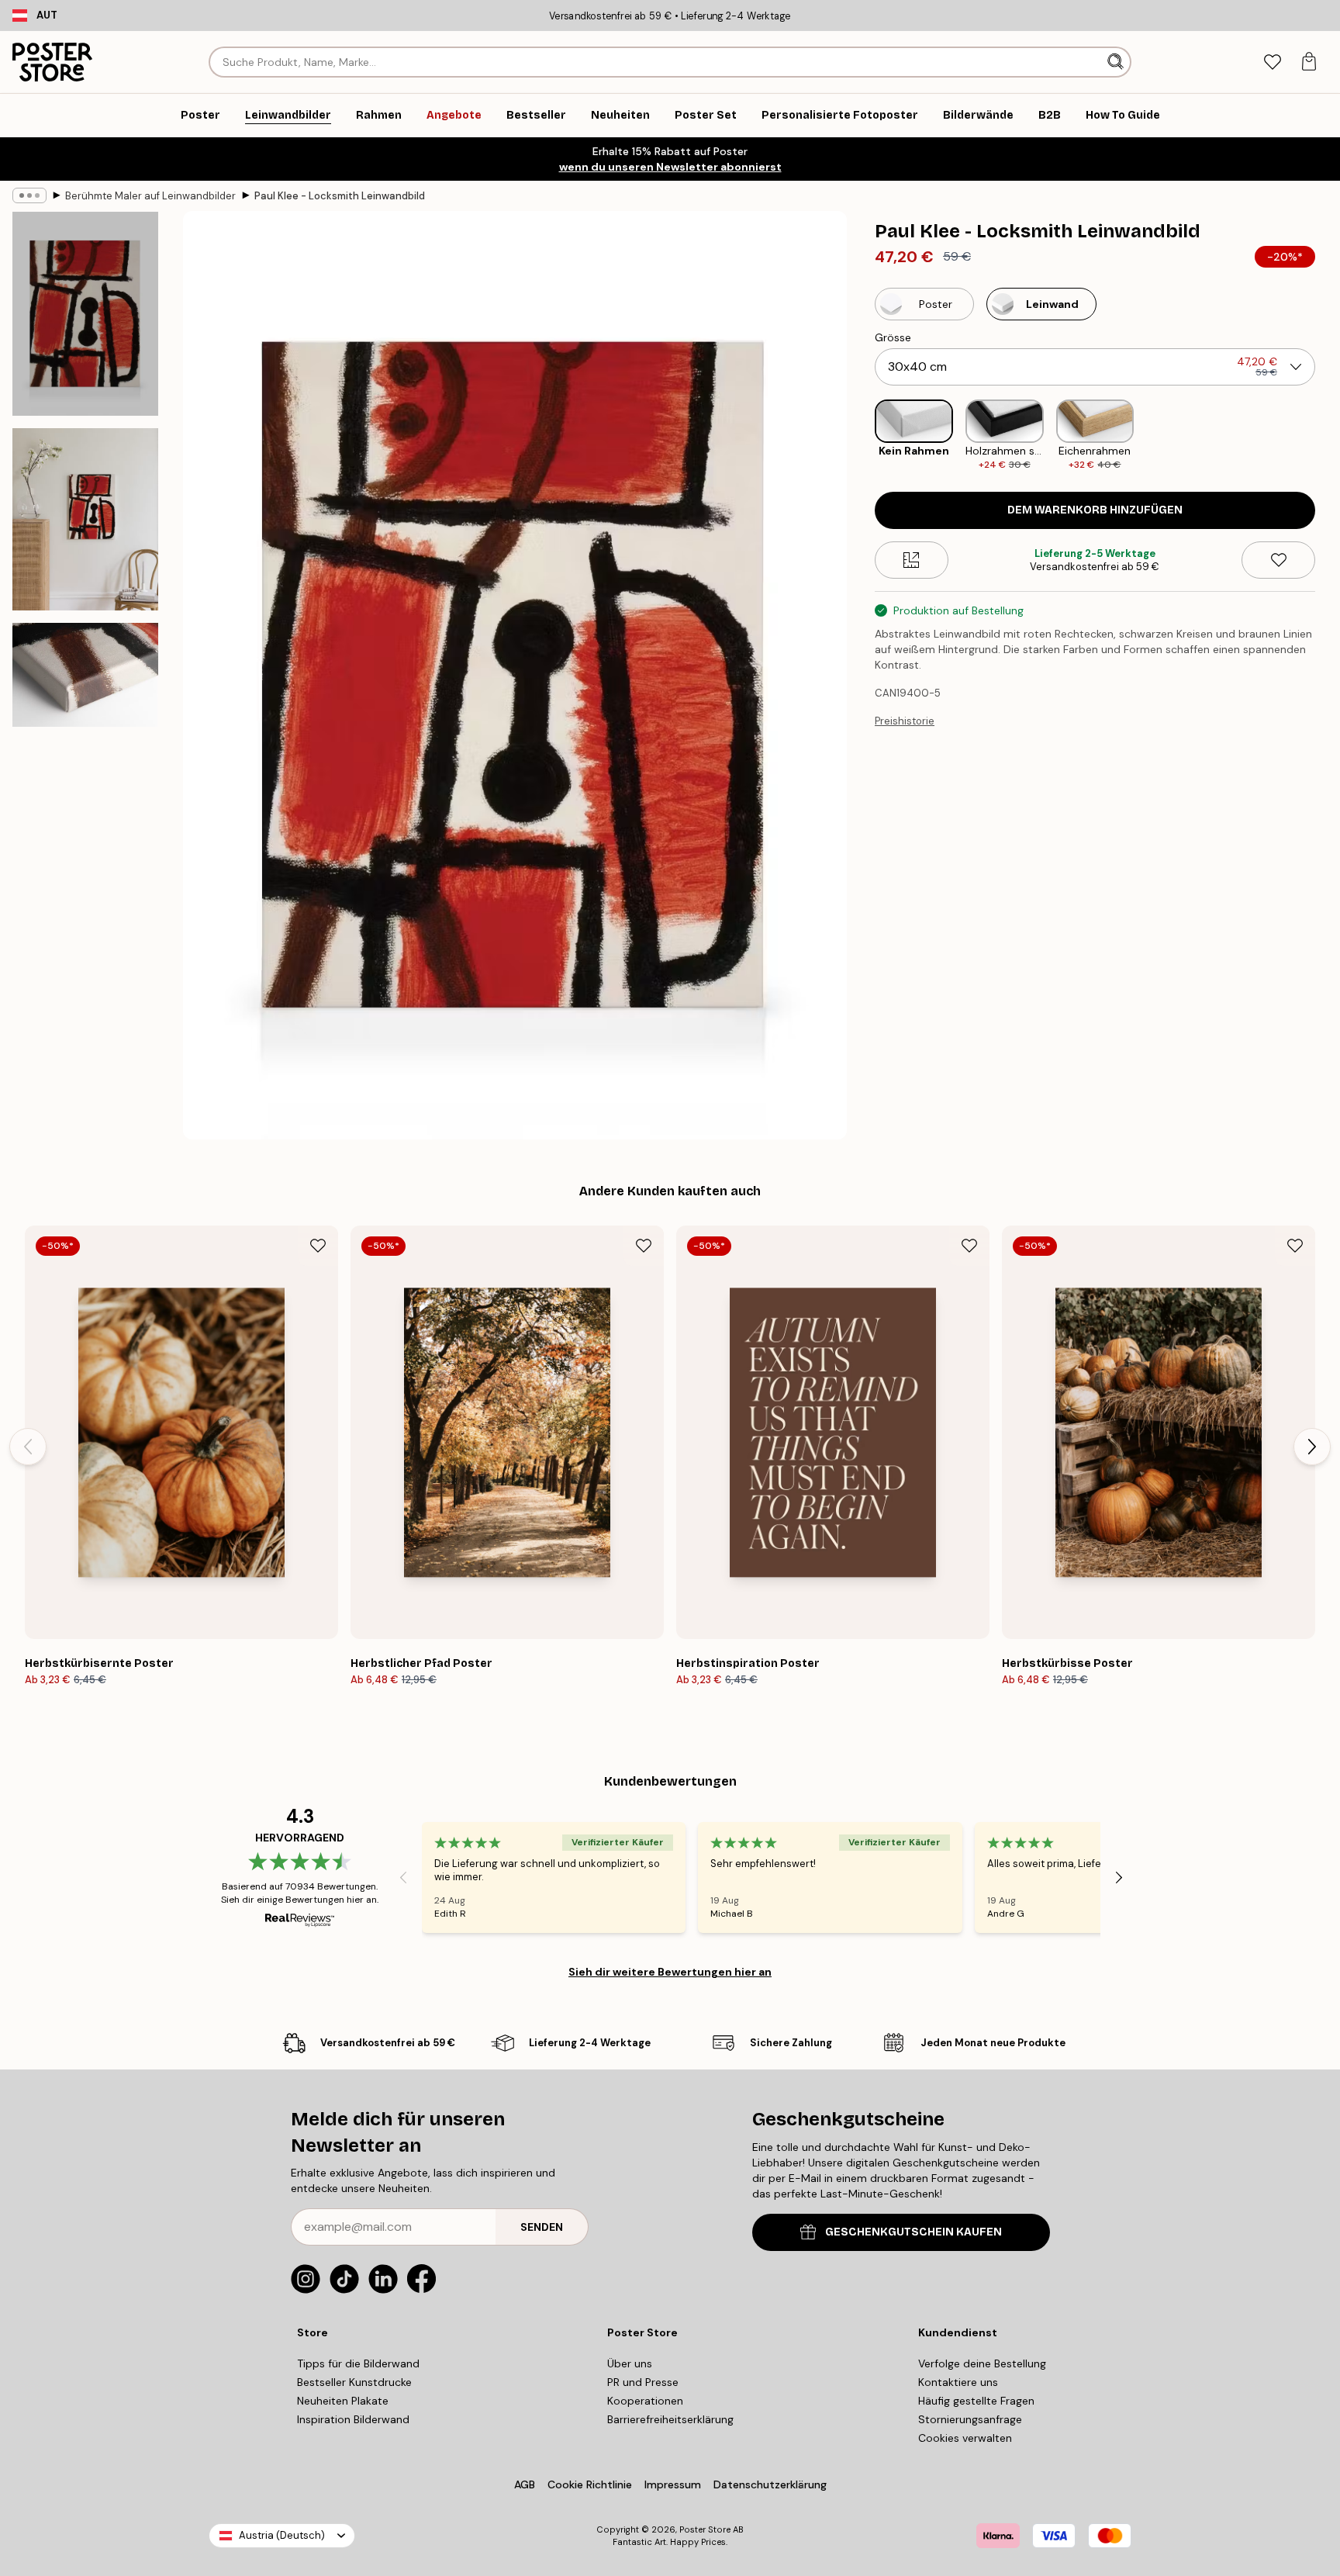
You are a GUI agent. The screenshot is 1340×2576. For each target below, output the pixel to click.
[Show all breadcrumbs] (29, 195)
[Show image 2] (85, 519)
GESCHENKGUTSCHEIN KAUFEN (913, 2232)
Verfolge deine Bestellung (982, 2363)
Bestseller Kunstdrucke (354, 2382)
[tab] (1272, 62)
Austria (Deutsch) (282, 2535)
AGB (525, 2484)
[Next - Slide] (1328, 436)
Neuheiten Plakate (343, 2401)
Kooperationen (645, 2401)
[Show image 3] (85, 675)
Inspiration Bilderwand (353, 2419)
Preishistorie (905, 721)
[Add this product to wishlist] (1278, 560)
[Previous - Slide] (862, 436)
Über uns (630, 2363)
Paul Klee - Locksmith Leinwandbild (340, 196)
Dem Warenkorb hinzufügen (1095, 510)
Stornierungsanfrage (970, 2419)
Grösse (893, 337)
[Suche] (1117, 62)
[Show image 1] (85, 314)
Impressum (673, 2484)
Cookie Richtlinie (590, 2484)
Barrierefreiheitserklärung (670, 2419)
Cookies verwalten (965, 2438)
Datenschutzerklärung (770, 2484)
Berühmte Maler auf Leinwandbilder (150, 196)
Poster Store (705, 2529)
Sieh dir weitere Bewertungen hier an (670, 1972)
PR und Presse (643, 2382)
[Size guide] (912, 560)
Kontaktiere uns (958, 2382)
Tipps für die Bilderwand (358, 2363)
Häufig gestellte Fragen (976, 2401)
